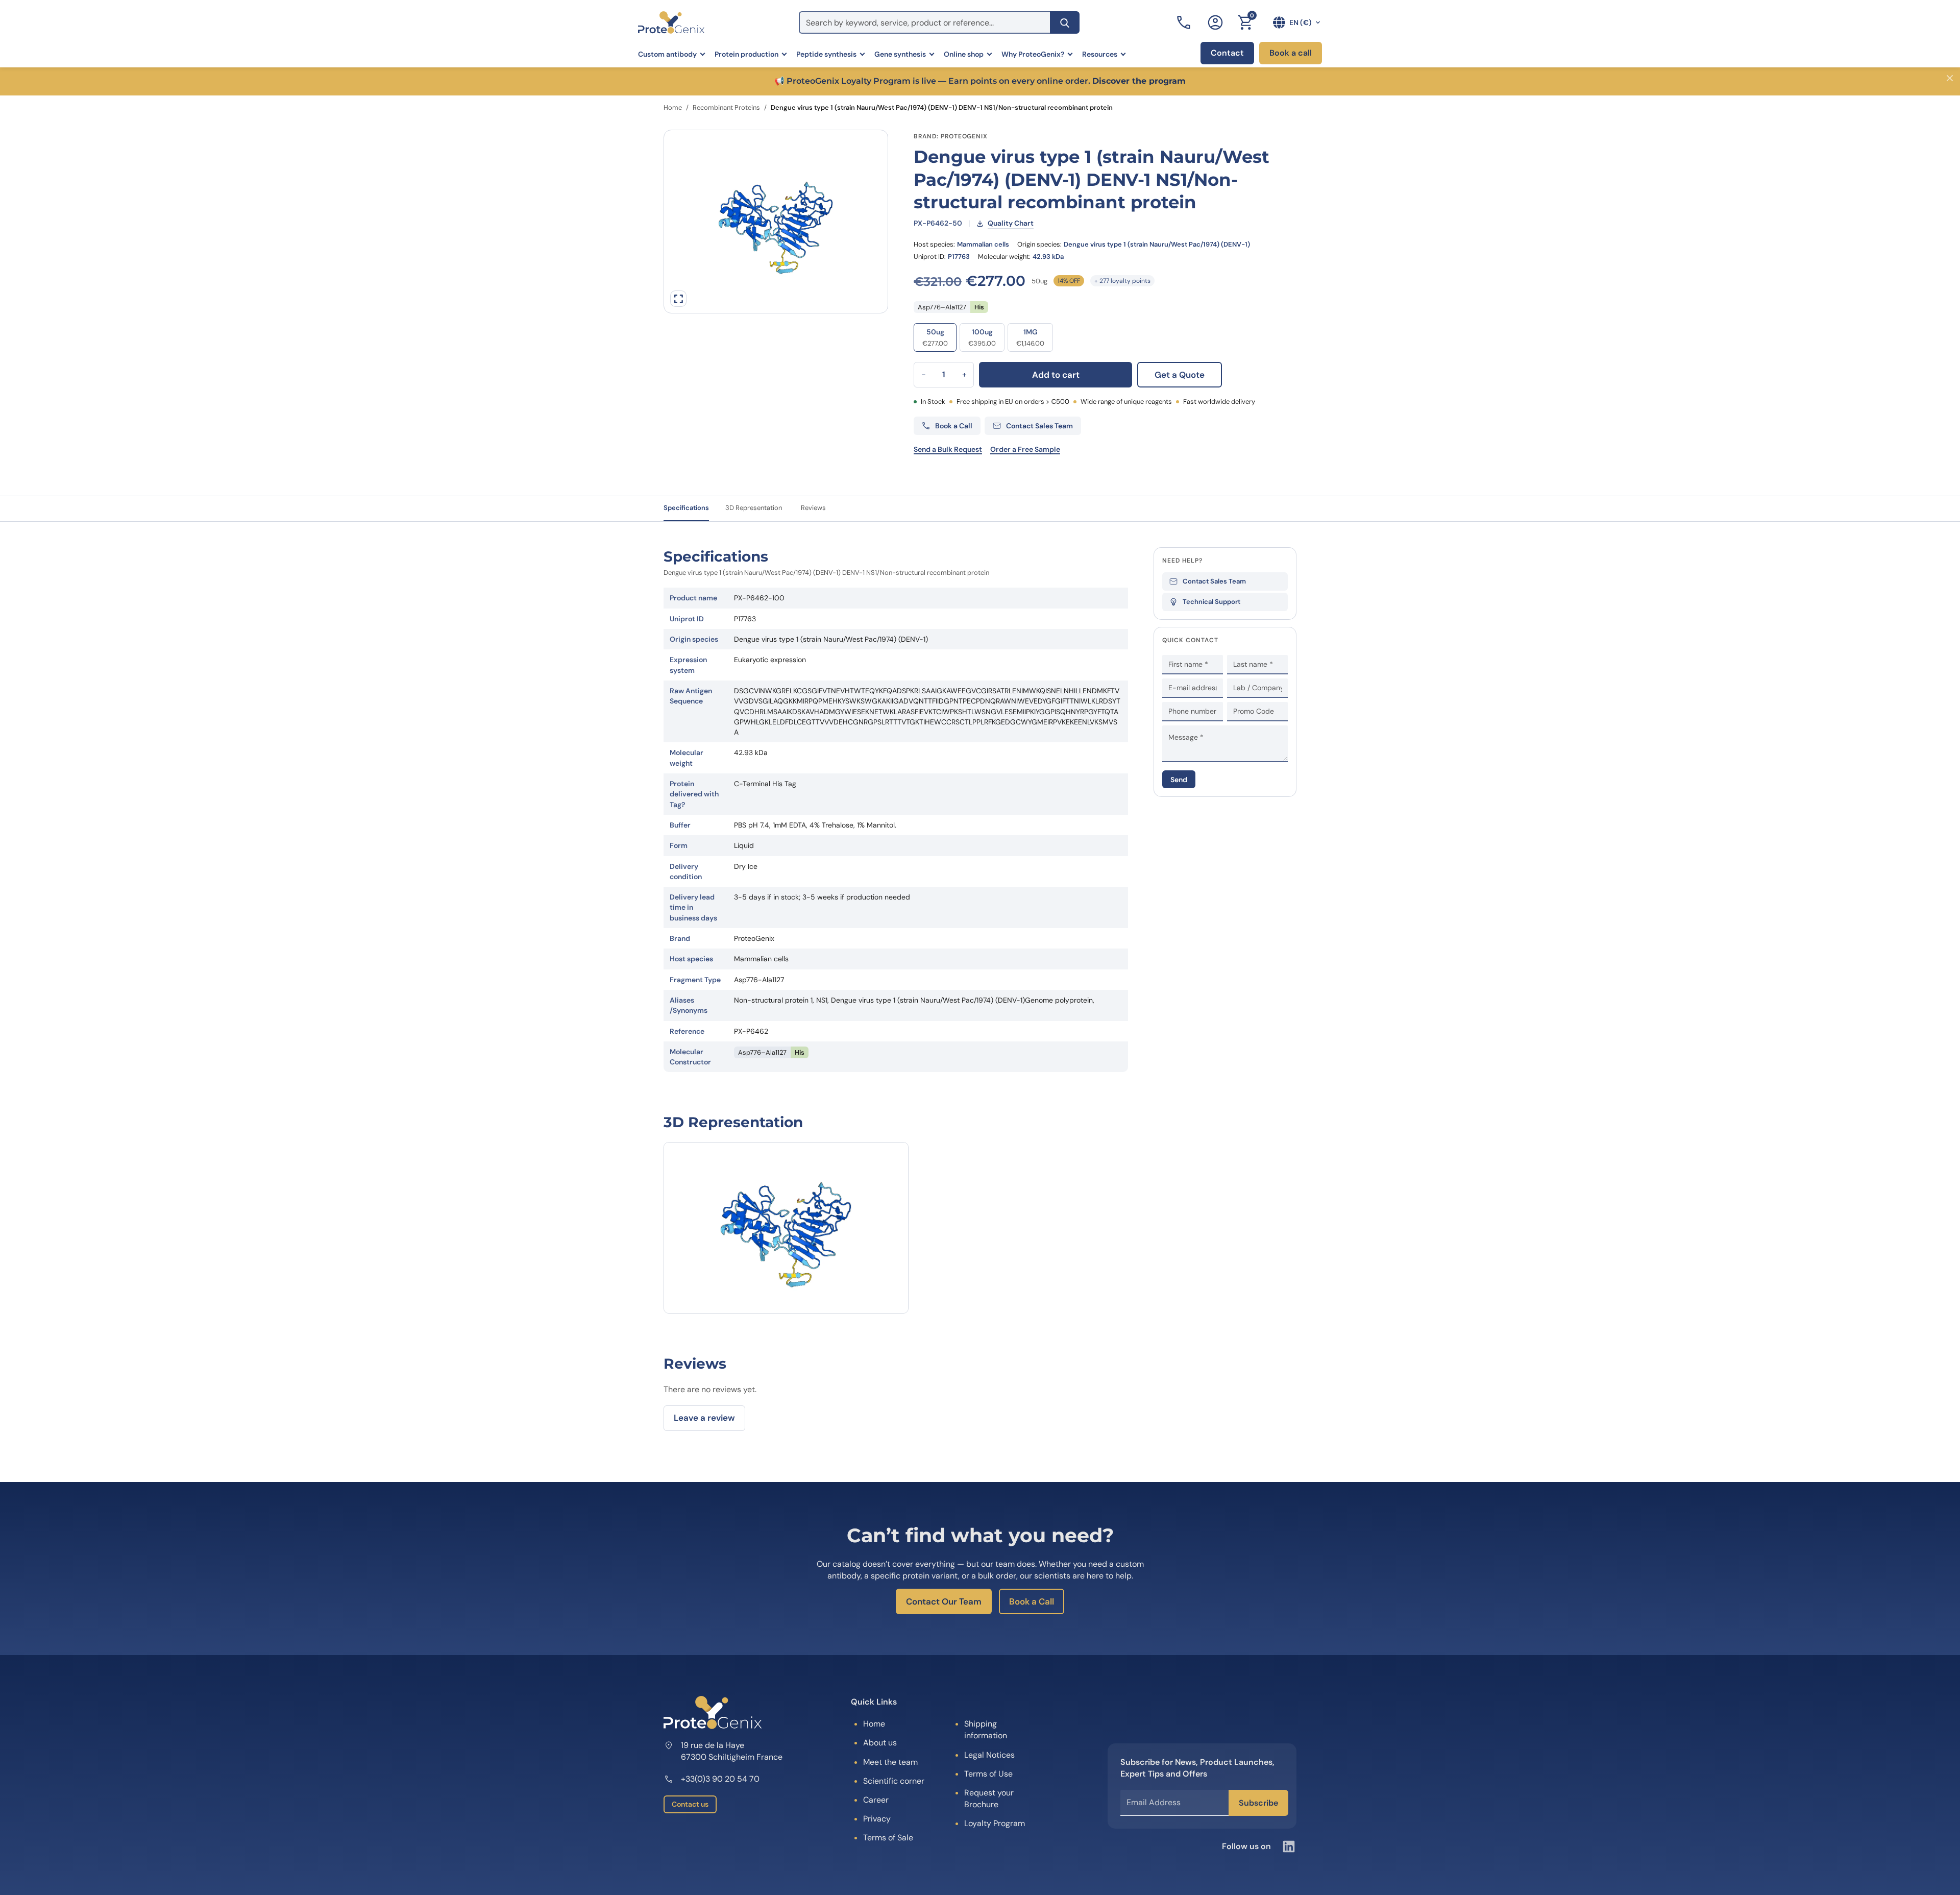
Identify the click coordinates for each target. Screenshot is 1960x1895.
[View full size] (678, 299)
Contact (1227, 53)
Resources (1100, 54)
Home (673, 107)
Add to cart (1056, 375)
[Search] (1065, 22)
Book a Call (1032, 1601)
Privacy (877, 1819)
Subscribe (1258, 1803)
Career (876, 1800)
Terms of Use (988, 1774)
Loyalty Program (995, 1823)
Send (1179, 779)
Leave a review (704, 1418)
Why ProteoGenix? (1033, 54)
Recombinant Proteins (726, 107)
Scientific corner (894, 1781)
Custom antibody (667, 54)
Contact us (690, 1804)
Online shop (964, 54)
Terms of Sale (888, 1838)
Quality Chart (1011, 223)
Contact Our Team (944, 1601)
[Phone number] (1185, 22)
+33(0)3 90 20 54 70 (720, 1779)
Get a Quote (1180, 375)
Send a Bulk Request (948, 449)
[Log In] (1215, 22)
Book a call (1291, 53)
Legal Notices (989, 1755)
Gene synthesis (900, 54)
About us (880, 1743)
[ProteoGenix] (671, 22)
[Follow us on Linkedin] (1289, 1847)
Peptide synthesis (826, 54)
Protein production (746, 54)
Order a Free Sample (1025, 449)
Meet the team (890, 1762)
